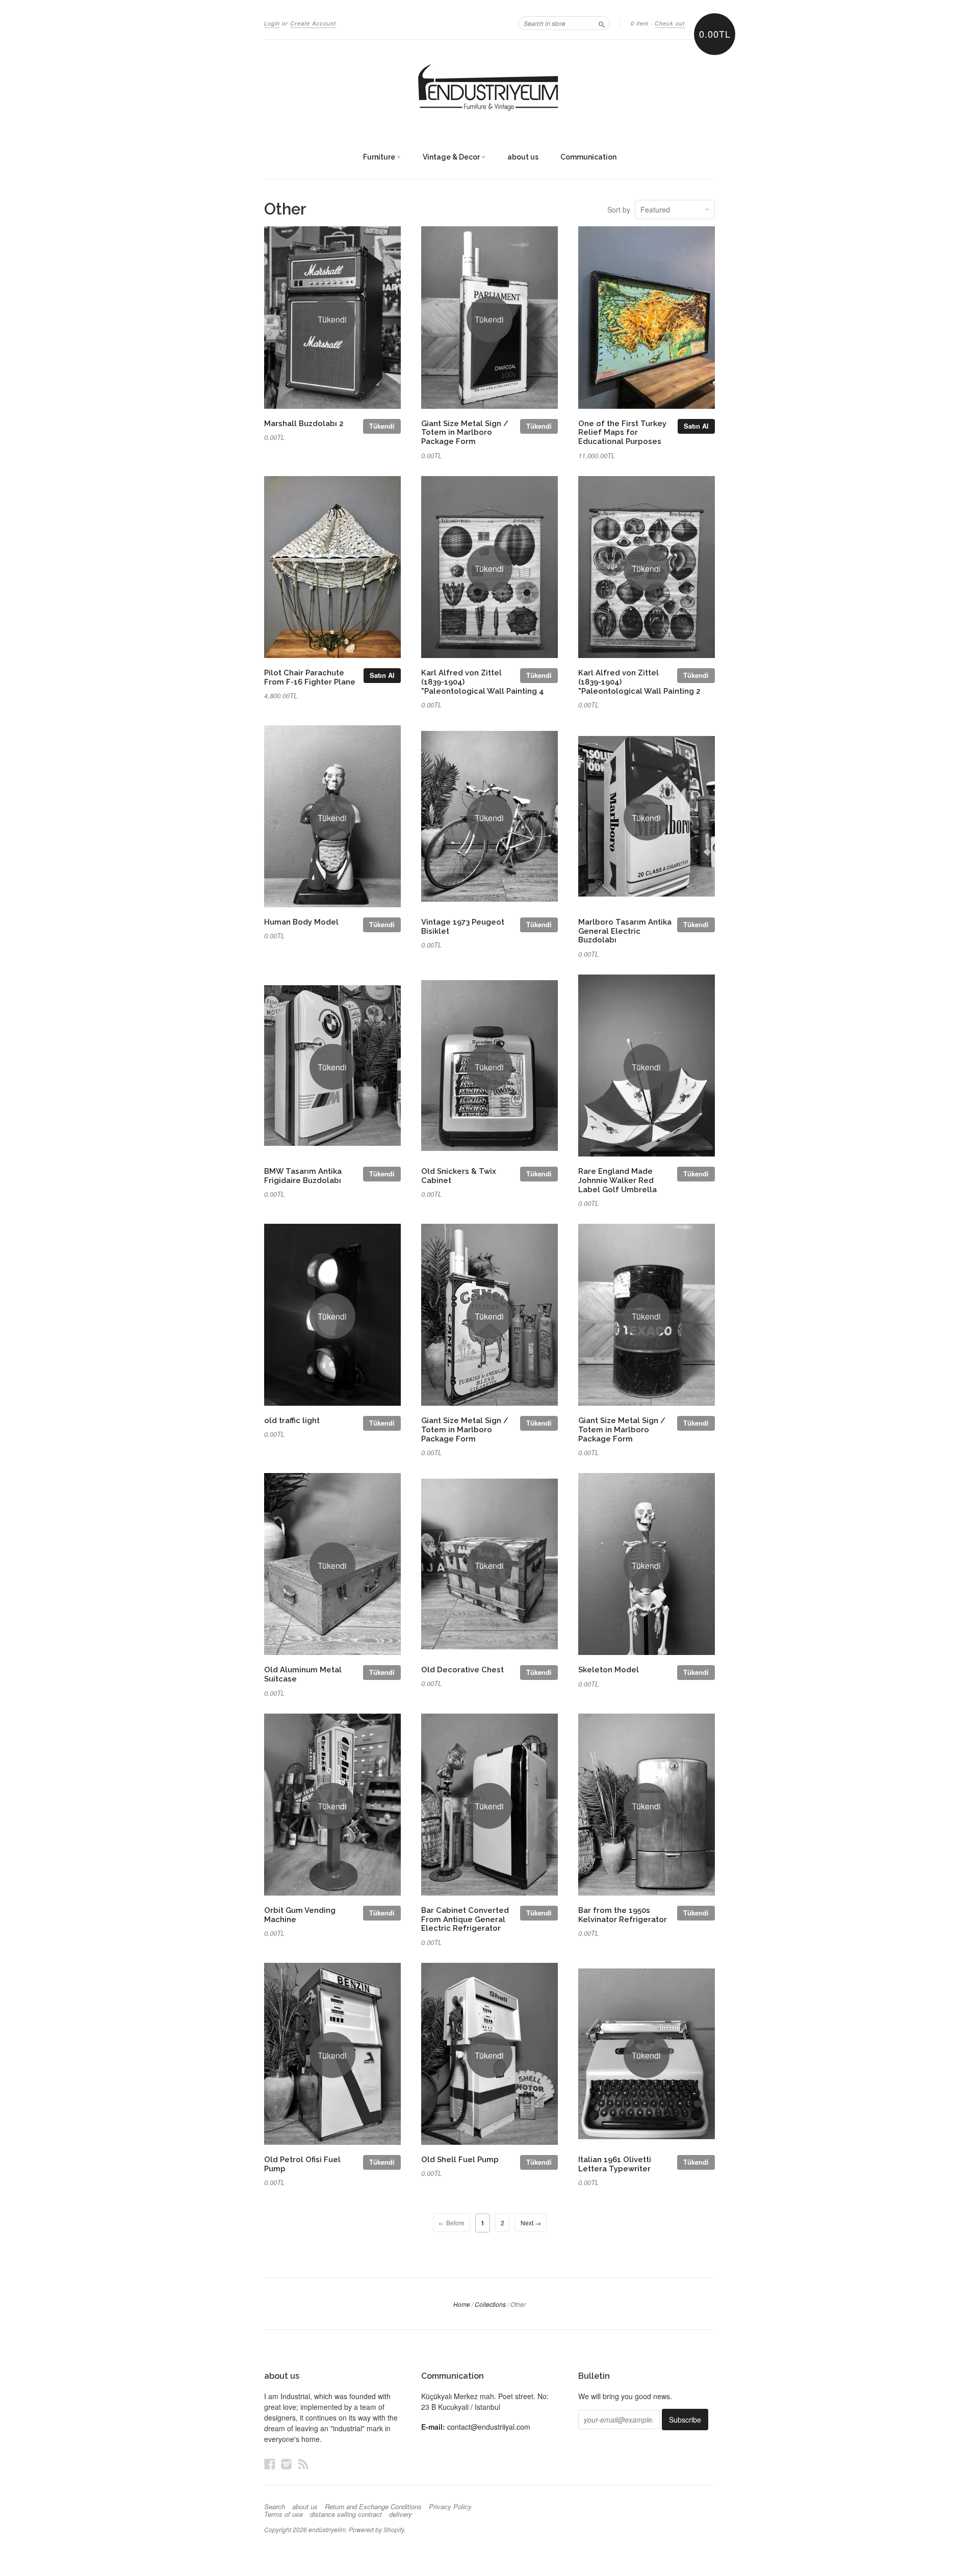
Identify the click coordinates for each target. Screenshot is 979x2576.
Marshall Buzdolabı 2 (304, 423)
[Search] (602, 23)
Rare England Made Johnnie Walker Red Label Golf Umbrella (617, 1180)
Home (462, 2304)
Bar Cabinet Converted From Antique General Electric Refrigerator (465, 1919)
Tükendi (382, 426)
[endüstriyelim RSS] (303, 2464)
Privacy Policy (450, 2507)
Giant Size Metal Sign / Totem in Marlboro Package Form (465, 432)
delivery (401, 2514)
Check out (670, 23)
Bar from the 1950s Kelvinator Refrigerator (623, 1915)
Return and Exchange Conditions (373, 2507)
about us (523, 157)
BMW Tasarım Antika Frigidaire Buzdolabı (303, 1176)
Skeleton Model (609, 1670)
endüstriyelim (327, 2529)
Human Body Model (301, 922)
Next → (531, 2223)
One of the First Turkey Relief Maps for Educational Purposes (622, 432)
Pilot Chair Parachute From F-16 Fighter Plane (310, 677)
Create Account (313, 23)
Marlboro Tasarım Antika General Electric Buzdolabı (625, 931)
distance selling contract (346, 2514)
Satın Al (696, 426)
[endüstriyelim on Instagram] (287, 2464)
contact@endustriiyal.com (489, 2427)
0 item (640, 23)
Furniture (380, 157)
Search (275, 2507)
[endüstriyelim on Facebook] (270, 2464)
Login (272, 23)
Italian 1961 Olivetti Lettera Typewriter (615, 2164)
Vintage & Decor (452, 157)
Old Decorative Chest (462, 1670)
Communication (588, 157)
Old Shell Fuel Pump (460, 2159)
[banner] (489, 88)
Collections (490, 2304)
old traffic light (292, 1420)
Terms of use (284, 2514)
